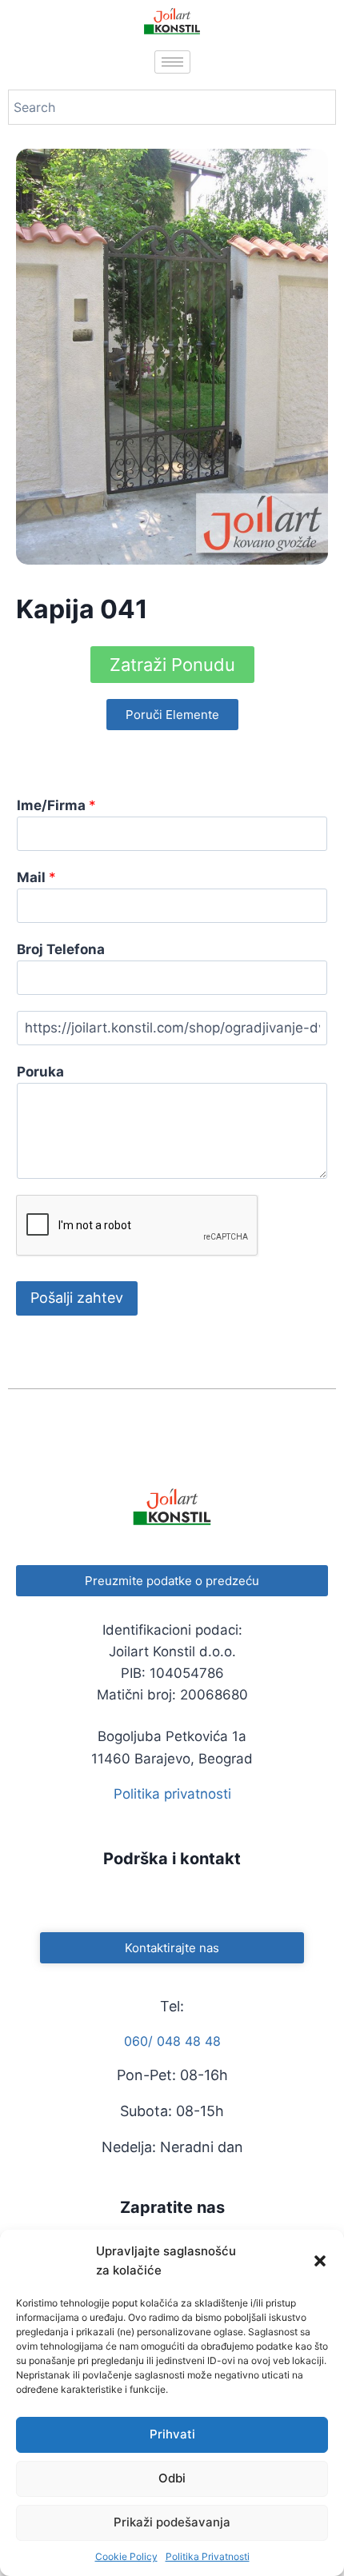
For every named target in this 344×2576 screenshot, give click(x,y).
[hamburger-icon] (172, 62)
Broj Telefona (61, 949)
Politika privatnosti (172, 1794)
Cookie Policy (126, 2556)
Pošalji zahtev (77, 1298)
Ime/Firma (56, 805)
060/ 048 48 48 (172, 2041)
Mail (36, 877)
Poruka (40, 1072)
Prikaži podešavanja (172, 2522)
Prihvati (172, 2434)
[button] (320, 2261)
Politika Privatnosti (208, 2556)
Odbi (172, 2478)
